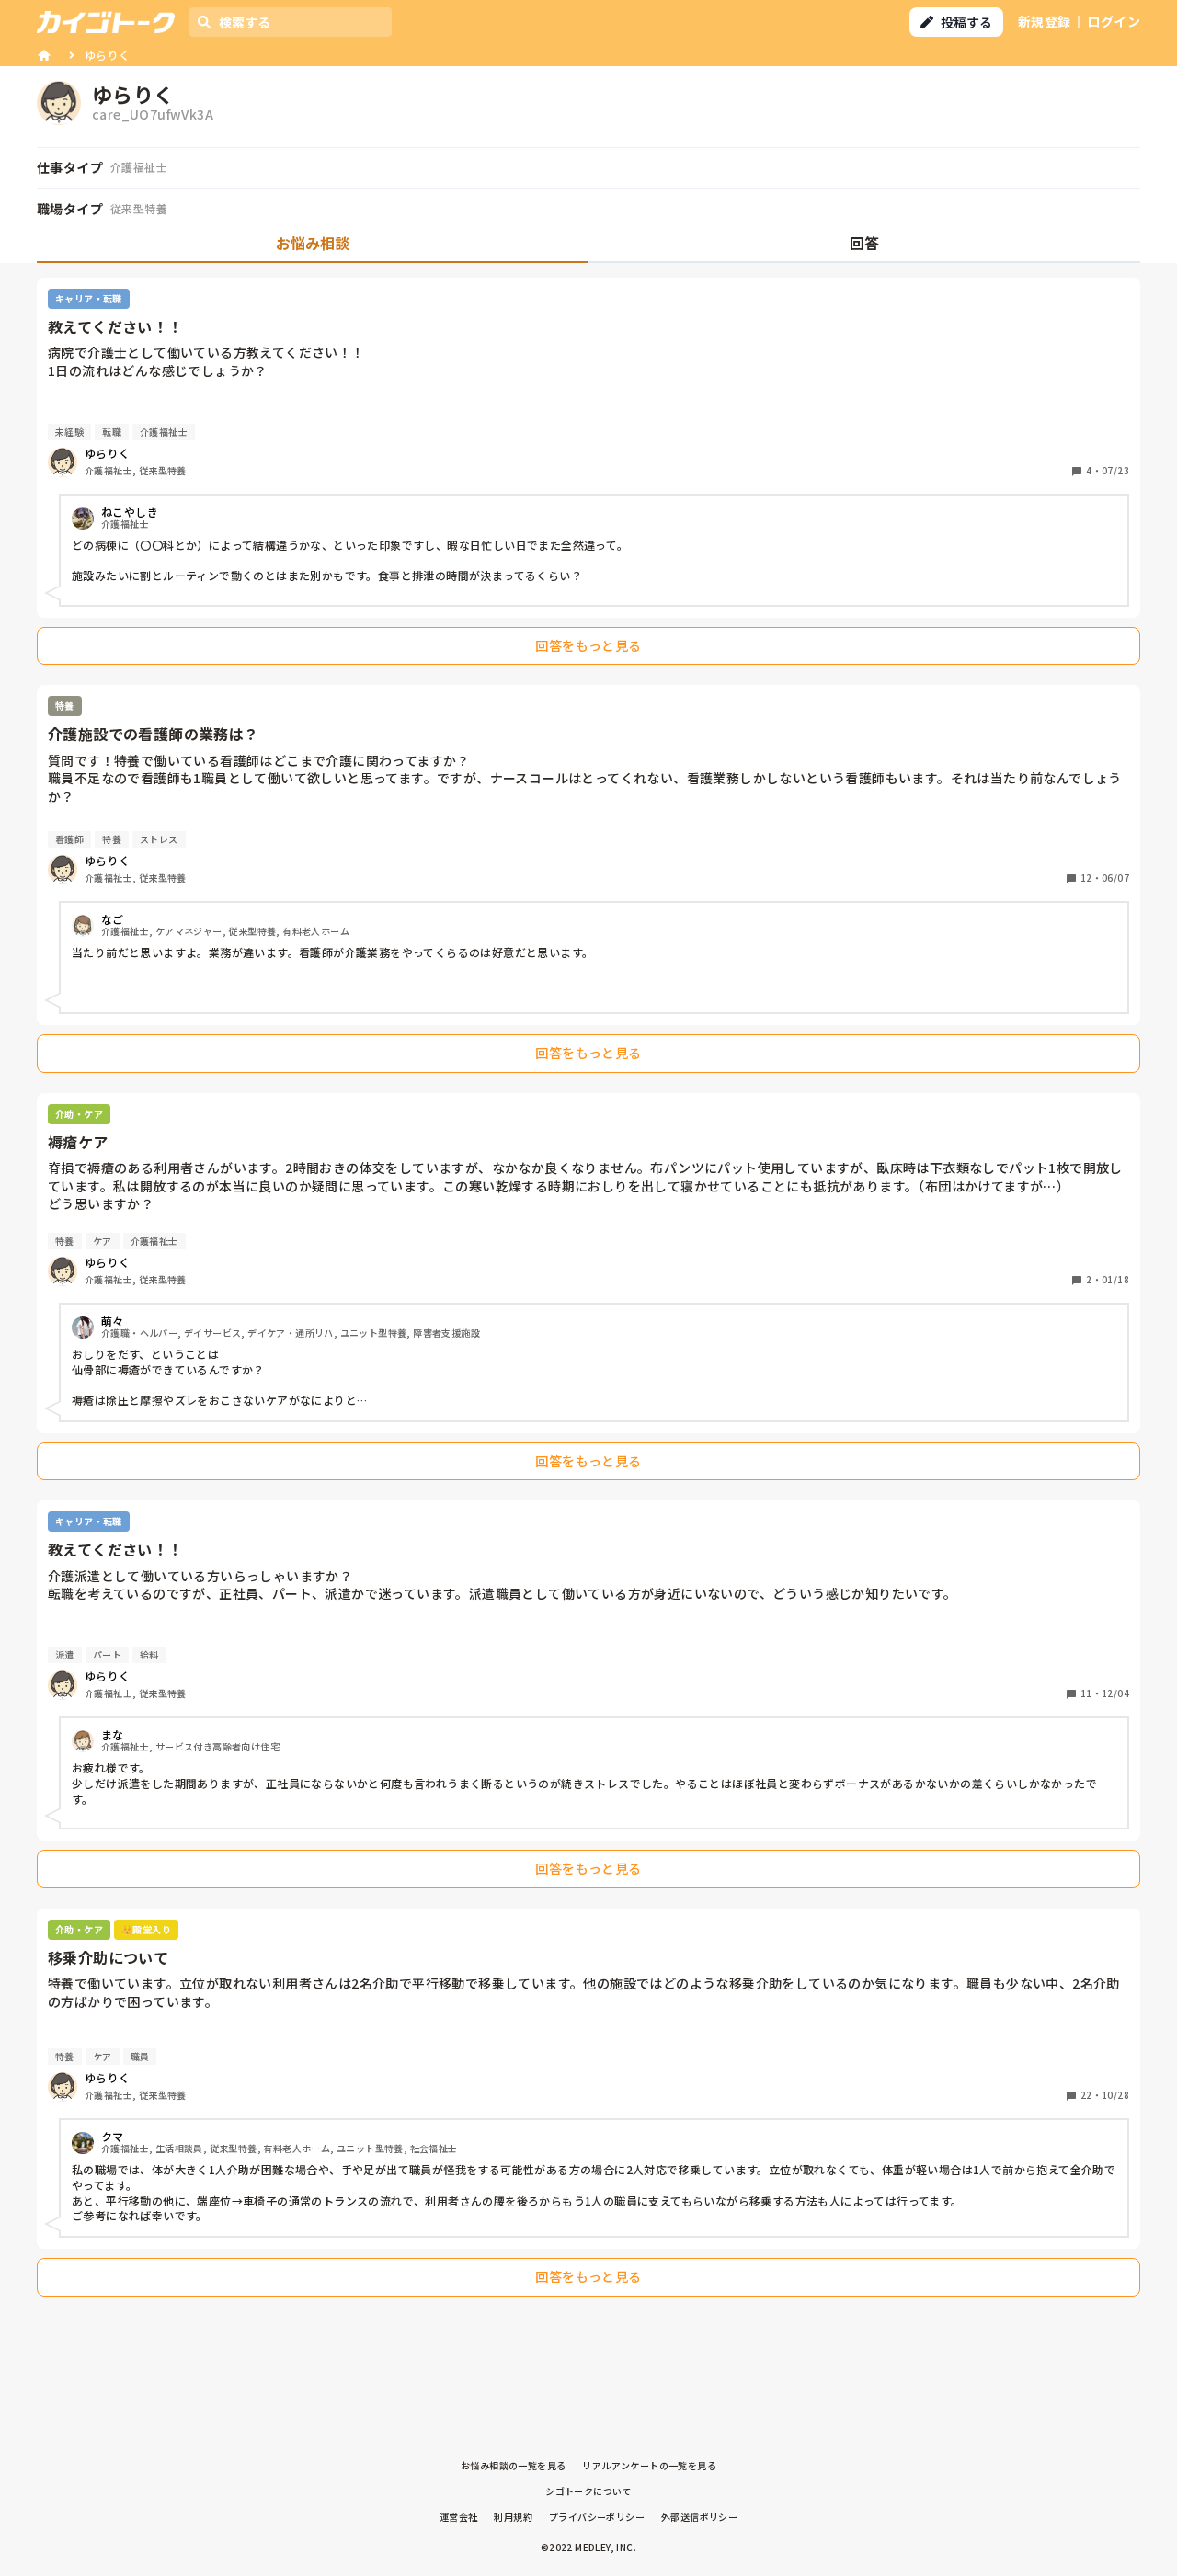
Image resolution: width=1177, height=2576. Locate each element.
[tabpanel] (588, 1292)
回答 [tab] (864, 243)
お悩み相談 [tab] (313, 243)
